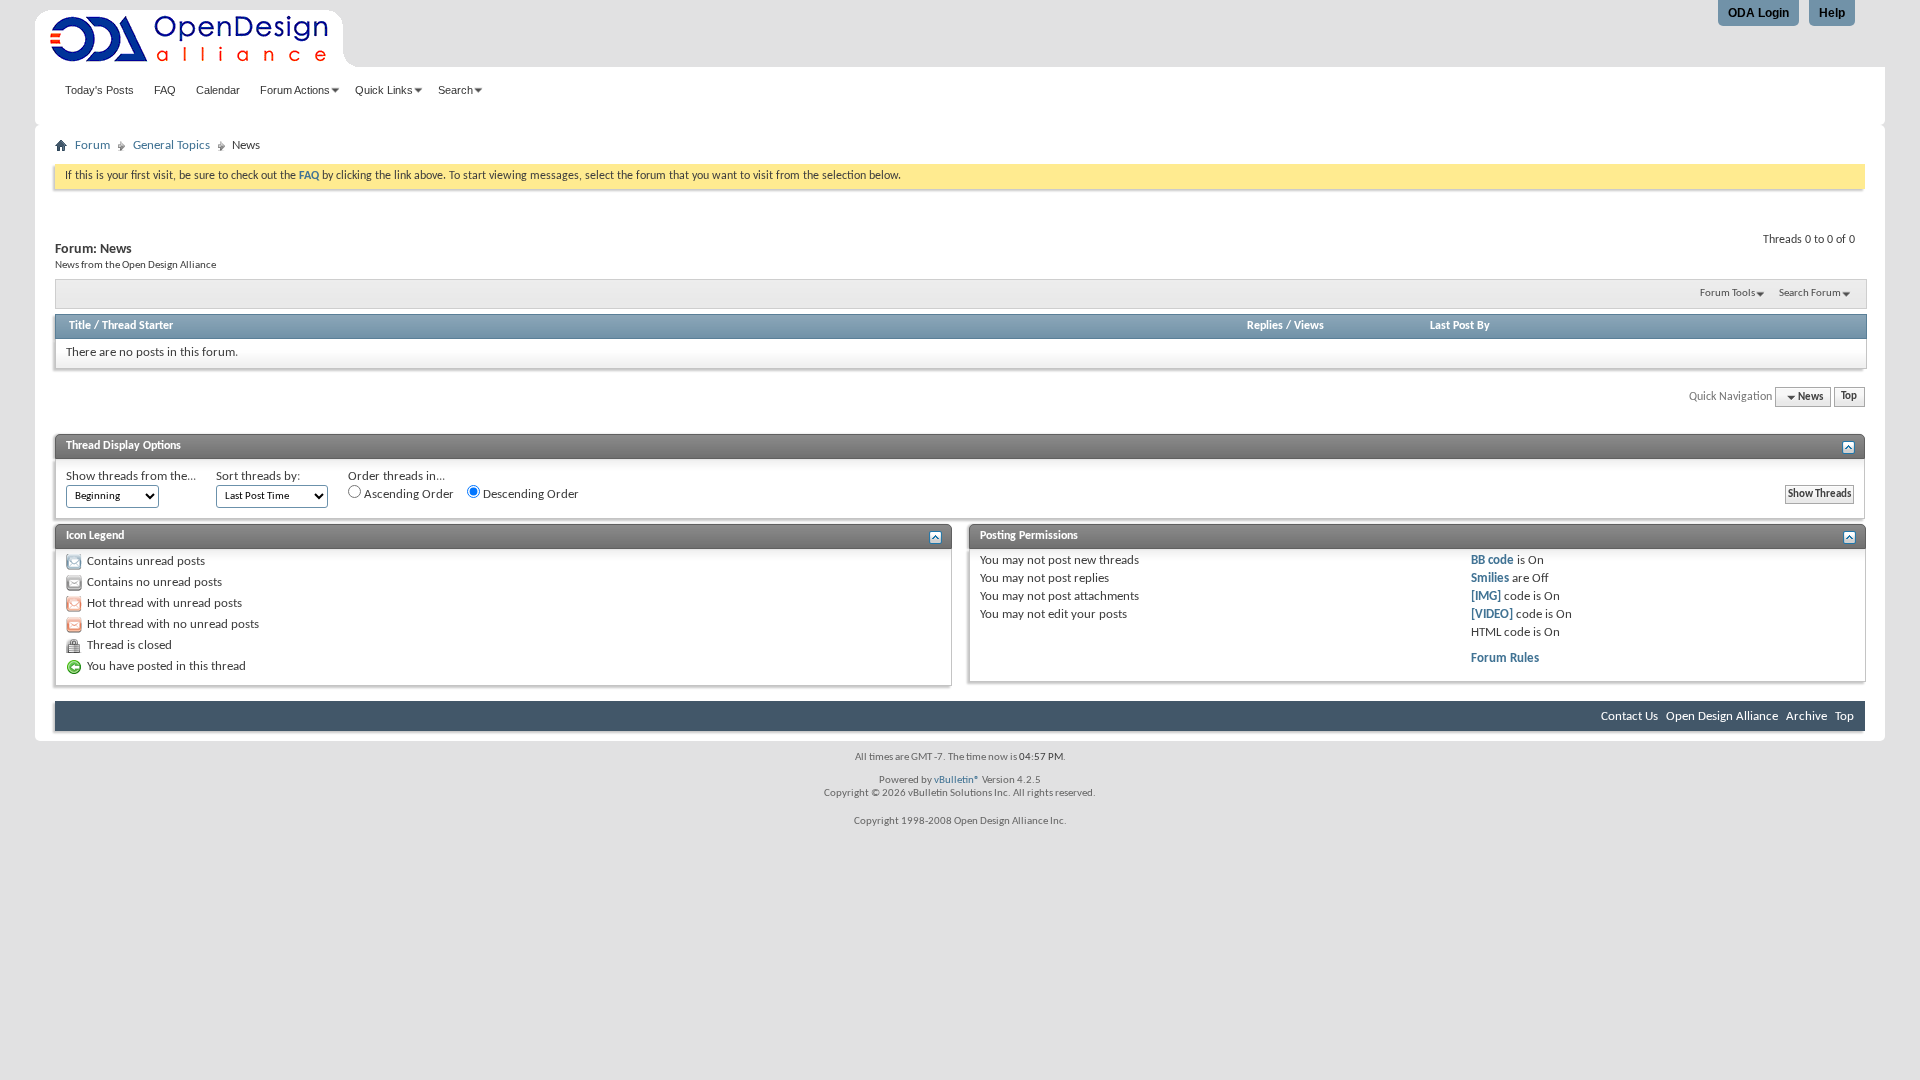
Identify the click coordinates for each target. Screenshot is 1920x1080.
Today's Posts (99, 90)
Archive (1806, 716)
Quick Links (384, 90)
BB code (1492, 560)
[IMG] (1486, 596)
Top (1849, 397)
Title (80, 326)
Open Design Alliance (1722, 716)
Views (1309, 326)
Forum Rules (1505, 658)
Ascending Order (407, 494)
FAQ (165, 90)
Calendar (218, 90)
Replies (1265, 326)
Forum (92, 145)
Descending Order (529, 494)
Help (1832, 13)
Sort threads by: (258, 476)
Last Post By (1460, 326)
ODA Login (1758, 13)
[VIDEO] (1492, 614)
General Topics (171, 145)
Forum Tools (1727, 293)
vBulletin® (957, 780)
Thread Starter (137, 326)
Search (455, 90)
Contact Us (1629, 716)
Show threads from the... (131, 476)
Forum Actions (295, 90)
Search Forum (1810, 293)
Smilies (1490, 578)
